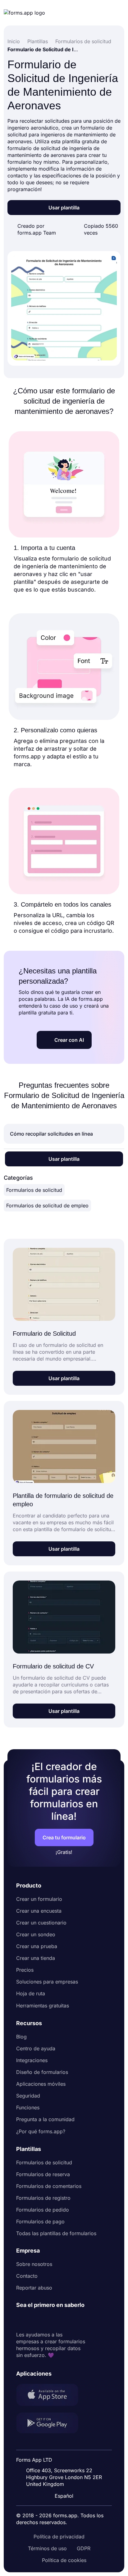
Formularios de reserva (43, 2174)
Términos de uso (47, 2548)
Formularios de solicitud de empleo (47, 1206)
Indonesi (66, 2444)
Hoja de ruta (31, 1993)
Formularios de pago (40, 2221)
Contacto (27, 2276)
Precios (25, 1970)
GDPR (84, 2548)
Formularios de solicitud (34, 1190)
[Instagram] (35, 2320)
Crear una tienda (36, 1958)
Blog (21, 2037)
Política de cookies (64, 2560)
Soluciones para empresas (47, 1982)
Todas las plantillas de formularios (56, 2233)
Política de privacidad (59, 2537)
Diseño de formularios (42, 2072)
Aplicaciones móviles (41, 2084)
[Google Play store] (51, 2424)
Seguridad (28, 2096)
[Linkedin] (21, 2320)
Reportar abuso (34, 2288)
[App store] (51, 2395)
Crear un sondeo (36, 1934)
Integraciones (32, 2060)
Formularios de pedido (43, 2210)
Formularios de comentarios (49, 2186)
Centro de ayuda (36, 2048)
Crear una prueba (37, 1946)
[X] (48, 2320)
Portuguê (66, 2455)
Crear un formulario (39, 1899)
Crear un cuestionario (41, 1923)
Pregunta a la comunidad (45, 2119)
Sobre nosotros (34, 2264)
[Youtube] (62, 2320)
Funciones (28, 2107)
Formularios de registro (43, 2198)
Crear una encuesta (39, 1911)
